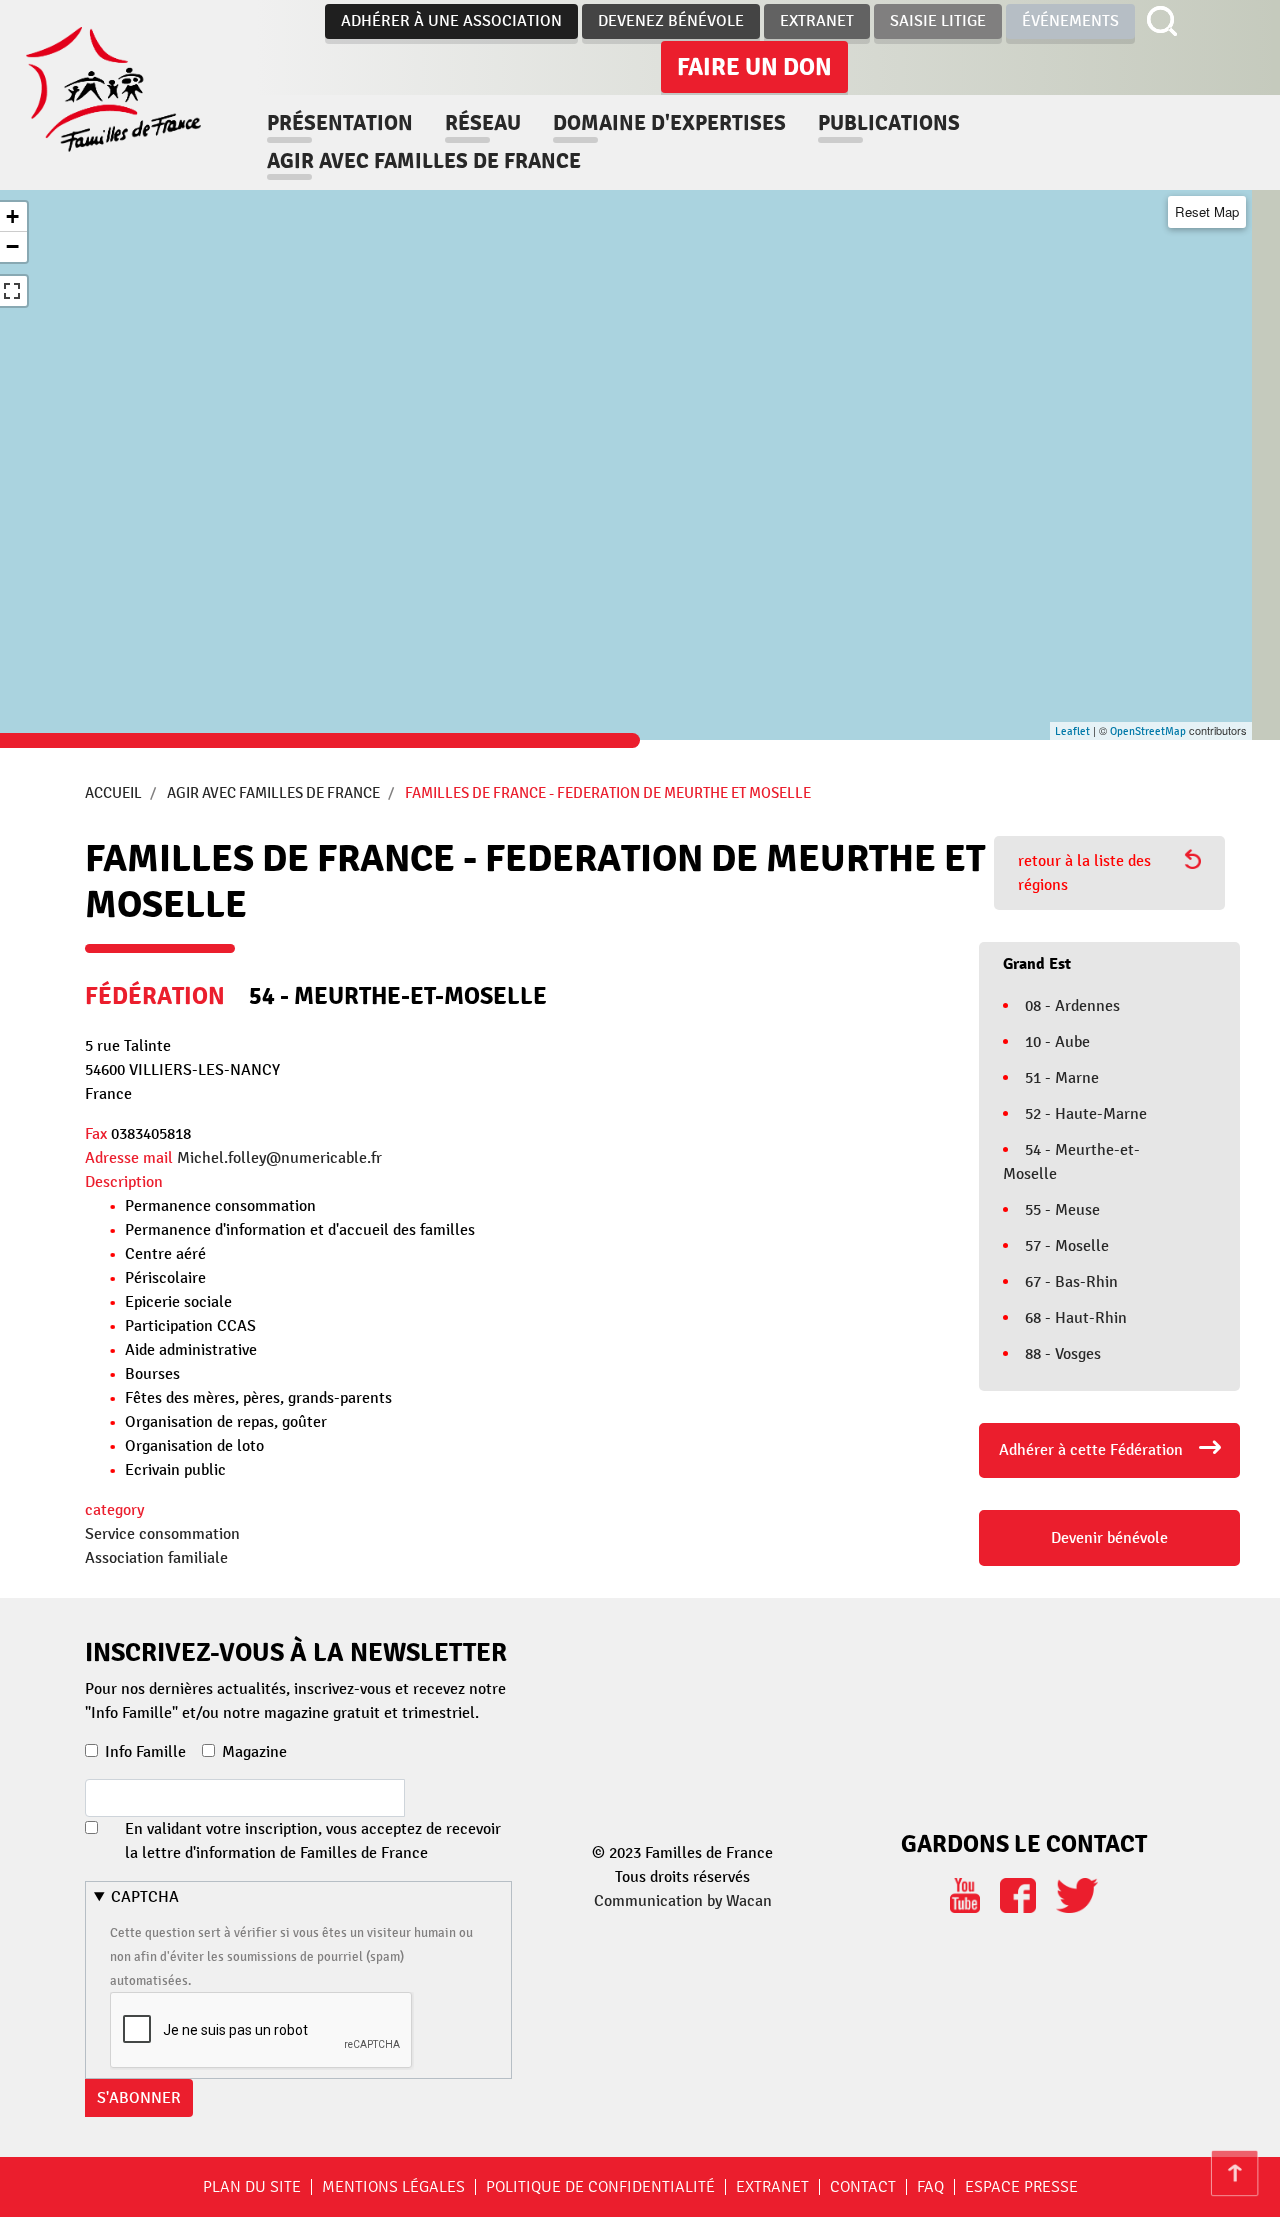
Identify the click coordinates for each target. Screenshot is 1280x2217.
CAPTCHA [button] (145, 1897)
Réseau (483, 123)
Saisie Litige (938, 21)
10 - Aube (1057, 1042)
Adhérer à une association (451, 21)
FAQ (930, 2187)
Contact (863, 2187)
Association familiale (156, 1558)
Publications (889, 123)
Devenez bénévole (671, 21)
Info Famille (145, 1752)
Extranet (817, 21)
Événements (1070, 21)
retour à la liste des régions (1084, 873)
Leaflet (1072, 731)
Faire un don (754, 67)
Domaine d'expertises (669, 123)
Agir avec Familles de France (273, 793)
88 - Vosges (1063, 1354)
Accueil (113, 793)
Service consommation (162, 1534)
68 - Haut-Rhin (1076, 1318)
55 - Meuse (1062, 1210)
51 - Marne (1062, 1078)
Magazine (254, 1752)
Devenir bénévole (1109, 1538)
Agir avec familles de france (424, 161)
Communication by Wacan (683, 1901)
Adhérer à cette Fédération (1091, 1450)
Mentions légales (393, 2187)
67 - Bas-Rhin (1071, 1282)
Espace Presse (1021, 2187)
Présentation (340, 123)
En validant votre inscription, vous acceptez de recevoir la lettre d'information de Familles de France (313, 1841)
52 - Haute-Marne (1086, 1114)
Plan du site (252, 2187)
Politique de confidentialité (600, 2187)
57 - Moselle (1067, 1246)
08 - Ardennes (1072, 1006)
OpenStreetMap (1148, 731)
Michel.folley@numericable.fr (279, 1158)
